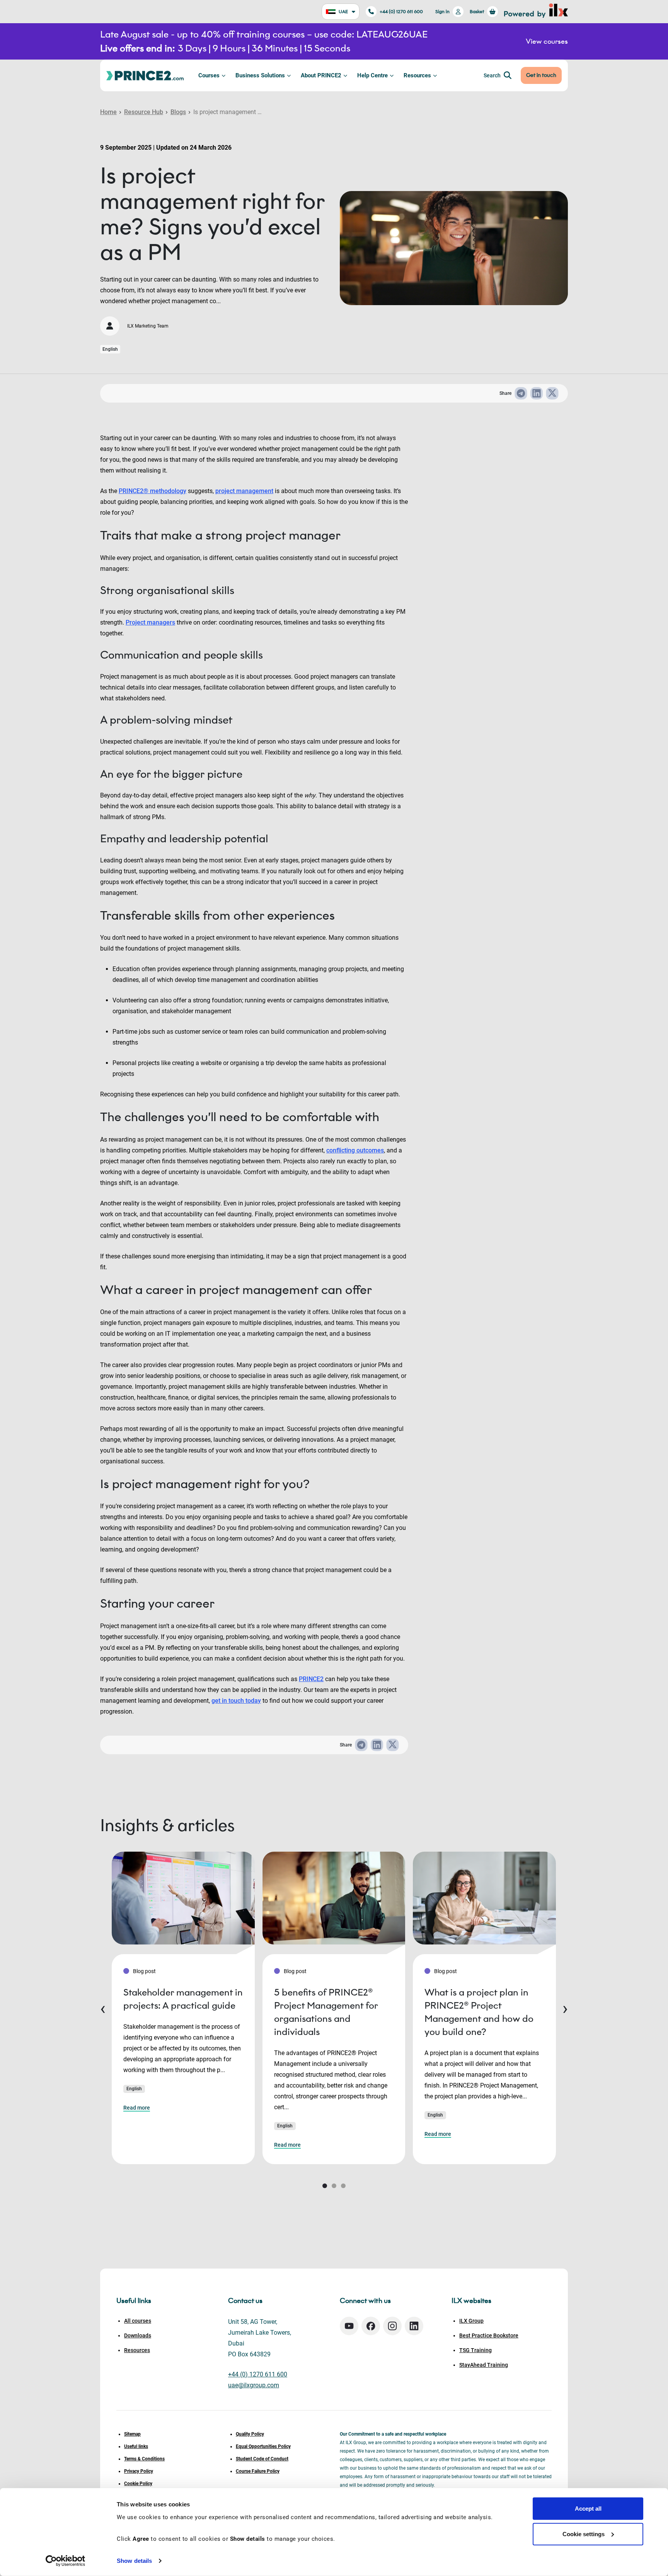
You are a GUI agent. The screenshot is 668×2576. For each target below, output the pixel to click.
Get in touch (541, 75)
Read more (137, 2108)
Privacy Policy (139, 2471)
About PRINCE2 (321, 75)
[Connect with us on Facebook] (371, 2326)
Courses (209, 75)
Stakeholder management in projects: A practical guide (183, 1999)
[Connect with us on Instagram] (392, 2326)
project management (244, 491)
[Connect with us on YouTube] (349, 2326)
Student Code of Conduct (262, 2459)
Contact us (245, 2301)
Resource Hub (144, 112)
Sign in (442, 11)
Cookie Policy (138, 2484)
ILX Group (471, 2321)
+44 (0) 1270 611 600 (401, 11)
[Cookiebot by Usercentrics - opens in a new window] (66, 2561)
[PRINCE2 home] (145, 75)
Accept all (588, 2509)
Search (492, 75)
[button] (325, 2186)
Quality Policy (250, 2434)
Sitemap (132, 2434)
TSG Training (475, 2350)
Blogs (178, 112)
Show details (134, 2561)
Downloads (138, 2335)
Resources (417, 75)
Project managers (150, 622)
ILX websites (471, 2301)
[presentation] (103, 2008)
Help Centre (372, 75)
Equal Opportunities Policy (263, 2446)
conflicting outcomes (355, 1150)
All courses (138, 2321)
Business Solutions (260, 75)
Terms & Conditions (144, 2459)
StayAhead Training (484, 2365)
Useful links (136, 2446)
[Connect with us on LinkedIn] (414, 2326)
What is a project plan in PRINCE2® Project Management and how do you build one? (479, 2012)
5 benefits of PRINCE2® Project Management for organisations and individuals (326, 2012)
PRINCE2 (311, 1679)
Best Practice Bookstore (489, 2335)
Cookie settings (584, 2534)
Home (108, 112)
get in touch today (236, 1701)
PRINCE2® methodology (153, 491)
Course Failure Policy (258, 2471)
